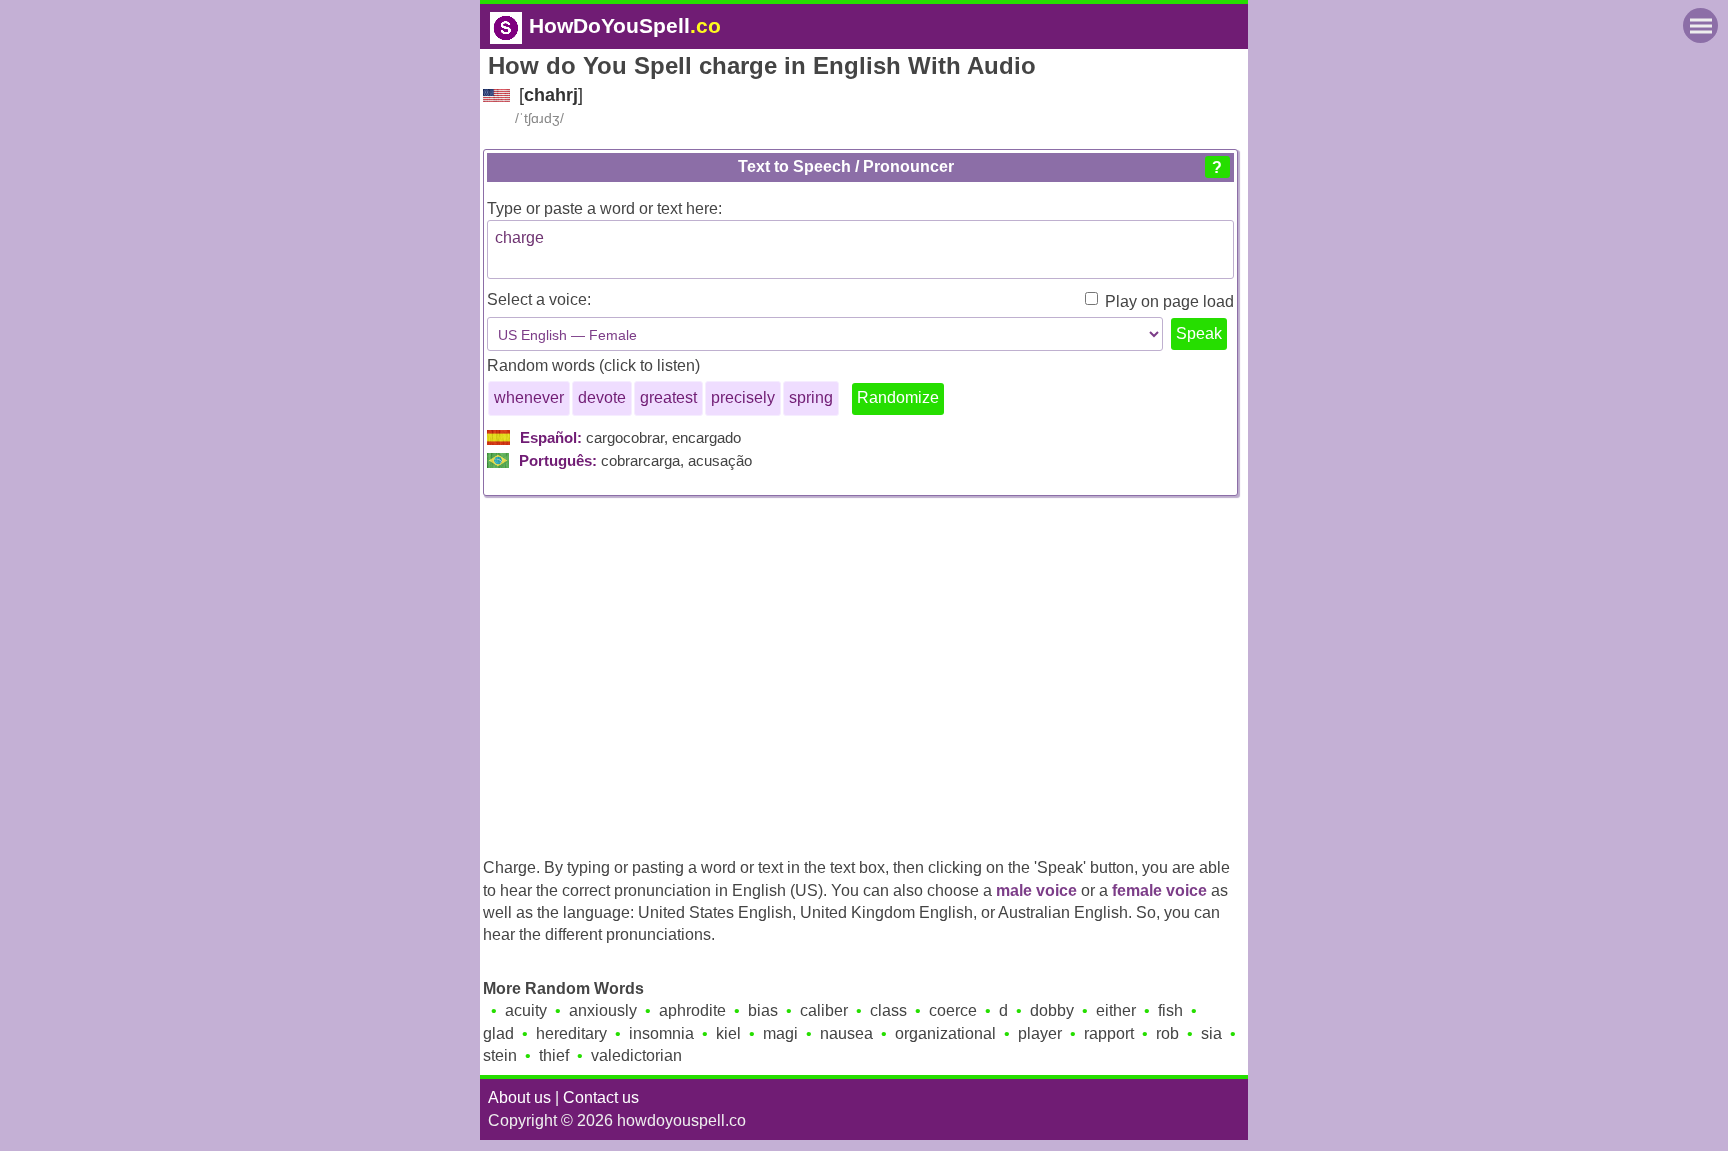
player (1040, 1033)
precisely (743, 397)
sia (1211, 1033)
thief (554, 1055)
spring (811, 397)
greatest (668, 397)
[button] (1217, 167)
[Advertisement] (864, 671)
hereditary (571, 1033)
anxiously (603, 1010)
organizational (945, 1033)
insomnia (661, 1033)
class (888, 1010)
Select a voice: (539, 299)
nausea (846, 1033)
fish (1170, 1010)
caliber (824, 1010)
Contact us (601, 1097)
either (1116, 1010)
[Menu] (1700, 25)
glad (498, 1033)
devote (602, 397)
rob (1167, 1033)
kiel (728, 1033)
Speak (1199, 333)
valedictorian (636, 1055)
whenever (529, 397)
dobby (1052, 1010)
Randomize (898, 397)
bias (763, 1010)
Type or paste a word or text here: (604, 208)
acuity (526, 1010)
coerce (953, 1010)
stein (500, 1055)
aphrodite (692, 1010)
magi (780, 1033)
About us (519, 1097)
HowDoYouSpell (625, 25)
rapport (1109, 1033)
